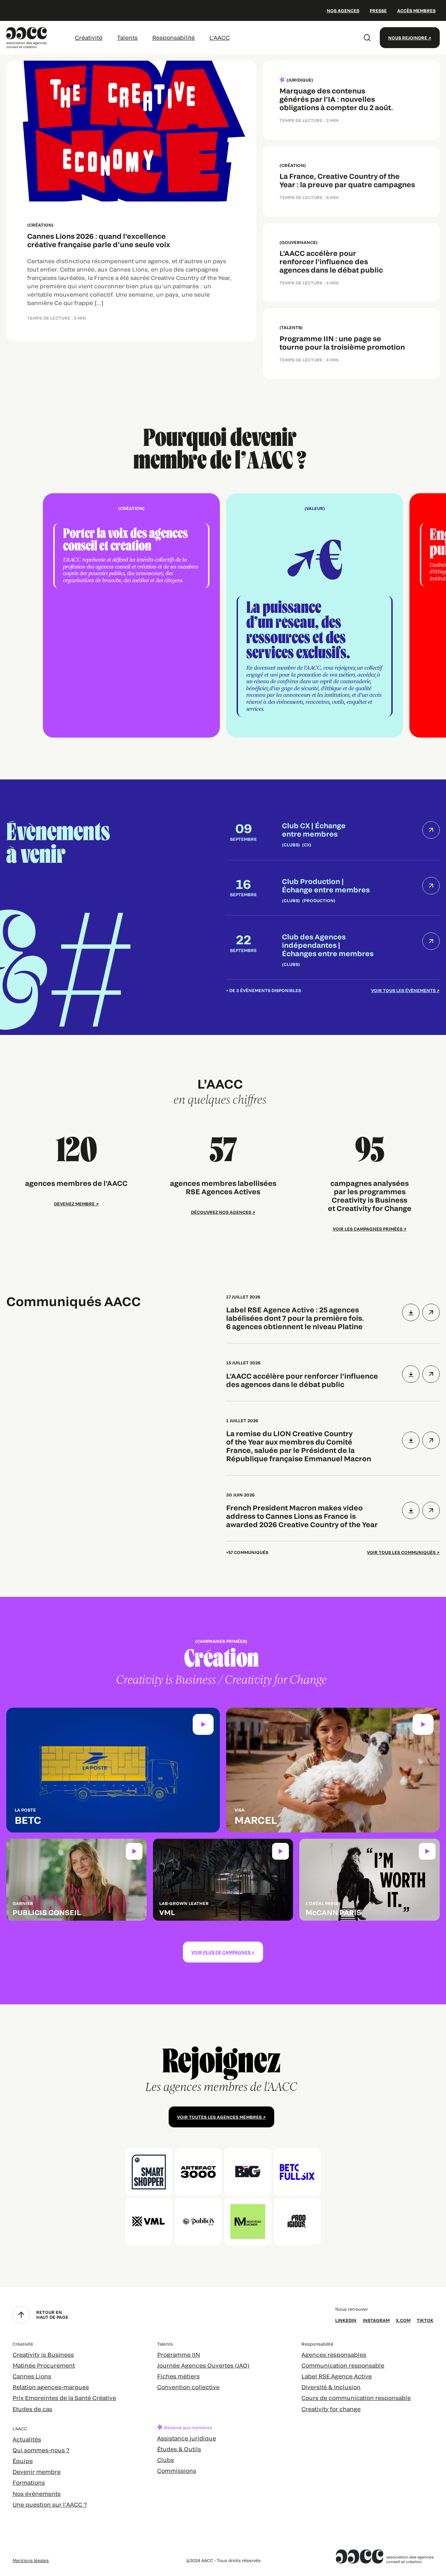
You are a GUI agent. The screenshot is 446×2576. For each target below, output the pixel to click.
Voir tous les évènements (403, 990)
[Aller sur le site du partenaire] (149, 2172)
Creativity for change (331, 2409)
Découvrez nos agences (221, 1212)
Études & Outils (179, 2449)
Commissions (177, 2471)
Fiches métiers (178, 2376)
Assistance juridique (187, 2438)
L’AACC (220, 37)
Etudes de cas (32, 2409)
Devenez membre (74, 1204)
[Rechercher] (367, 38)
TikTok (425, 2320)
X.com (403, 2320)
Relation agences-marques (51, 2387)
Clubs (166, 2460)
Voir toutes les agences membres (219, 2117)
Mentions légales (31, 2560)
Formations (29, 2482)
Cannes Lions (32, 2376)
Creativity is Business (43, 2354)
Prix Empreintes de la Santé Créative (64, 2398)
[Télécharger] (411, 1312)
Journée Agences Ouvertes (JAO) (203, 2365)
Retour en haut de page (52, 2315)
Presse (378, 10)
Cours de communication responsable (356, 2398)
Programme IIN (179, 2354)
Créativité (89, 37)
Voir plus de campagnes (221, 1952)
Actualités (27, 2439)
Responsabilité (174, 37)
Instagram (376, 2320)
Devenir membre (37, 2472)
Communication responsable (343, 2365)
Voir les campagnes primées (368, 1229)
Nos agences (343, 10)
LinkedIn (346, 2320)
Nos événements (37, 2494)
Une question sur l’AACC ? (50, 2504)
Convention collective (188, 2387)
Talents (127, 37)
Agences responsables (334, 2354)
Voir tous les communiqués (401, 1552)
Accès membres (416, 10)
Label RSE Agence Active (337, 2376)
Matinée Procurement (44, 2365)
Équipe (23, 2461)
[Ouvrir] (431, 1312)
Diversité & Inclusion (331, 2387)
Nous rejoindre (408, 38)
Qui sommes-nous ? (41, 2450)
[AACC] (27, 37)
